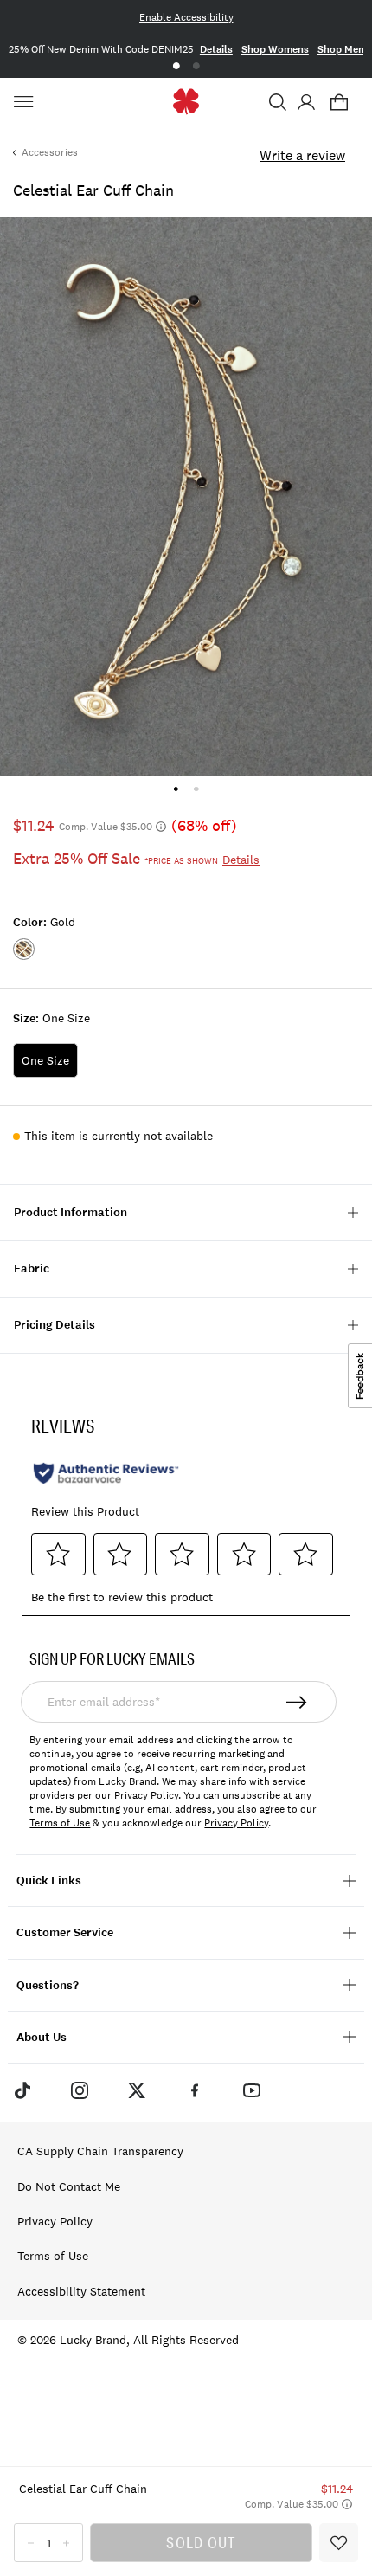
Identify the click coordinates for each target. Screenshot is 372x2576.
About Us (42, 2037)
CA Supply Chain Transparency (100, 2151)
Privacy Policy (236, 1823)
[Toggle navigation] (26, 102)
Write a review (302, 155)
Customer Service (65, 1932)
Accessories (50, 152)
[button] (278, 102)
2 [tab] (196, 66)
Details (216, 49)
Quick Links (49, 1880)
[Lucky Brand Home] (186, 102)
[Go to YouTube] (252, 2090)
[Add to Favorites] (339, 2543)
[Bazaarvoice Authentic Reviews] (106, 1473)
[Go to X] (137, 2090)
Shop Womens (275, 49)
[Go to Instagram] (80, 2090)
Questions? (48, 1985)
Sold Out (201, 2542)
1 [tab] (176, 66)
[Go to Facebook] (195, 2090)
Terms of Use (60, 1823)
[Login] (306, 102)
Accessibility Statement (81, 2291)
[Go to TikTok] (22, 2090)
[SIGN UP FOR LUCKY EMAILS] (297, 1702)
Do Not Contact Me (69, 2186)
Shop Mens (343, 49)
